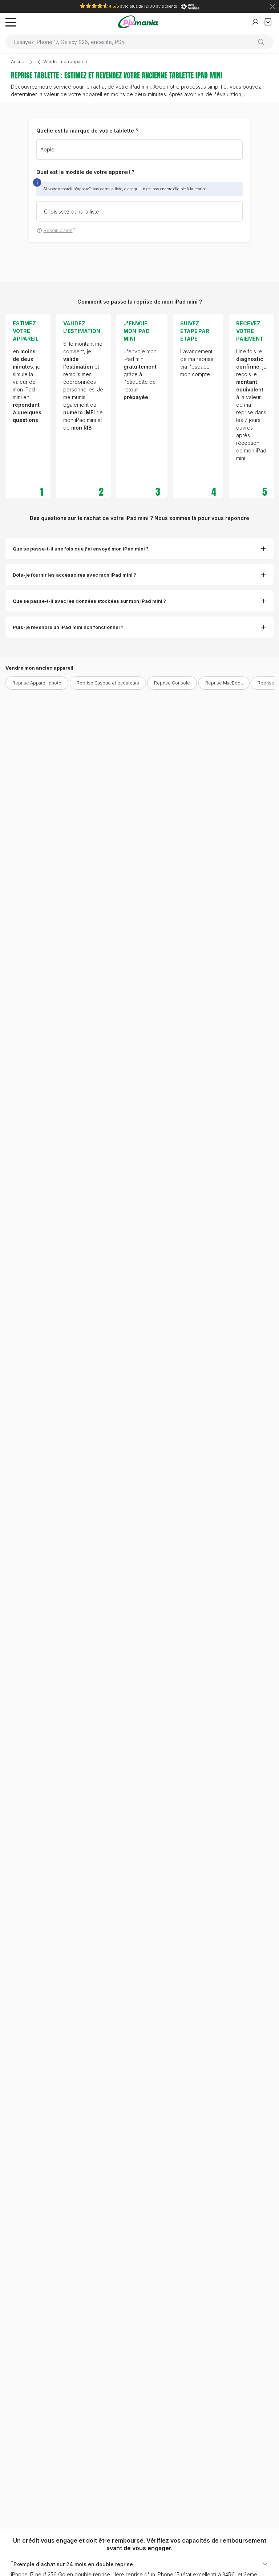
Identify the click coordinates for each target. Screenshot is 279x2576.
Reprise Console (172, 683)
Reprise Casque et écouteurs (108, 683)
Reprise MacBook (224, 683)
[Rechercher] (264, 42)
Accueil (19, 62)
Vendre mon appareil (65, 62)
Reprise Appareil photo (37, 683)
